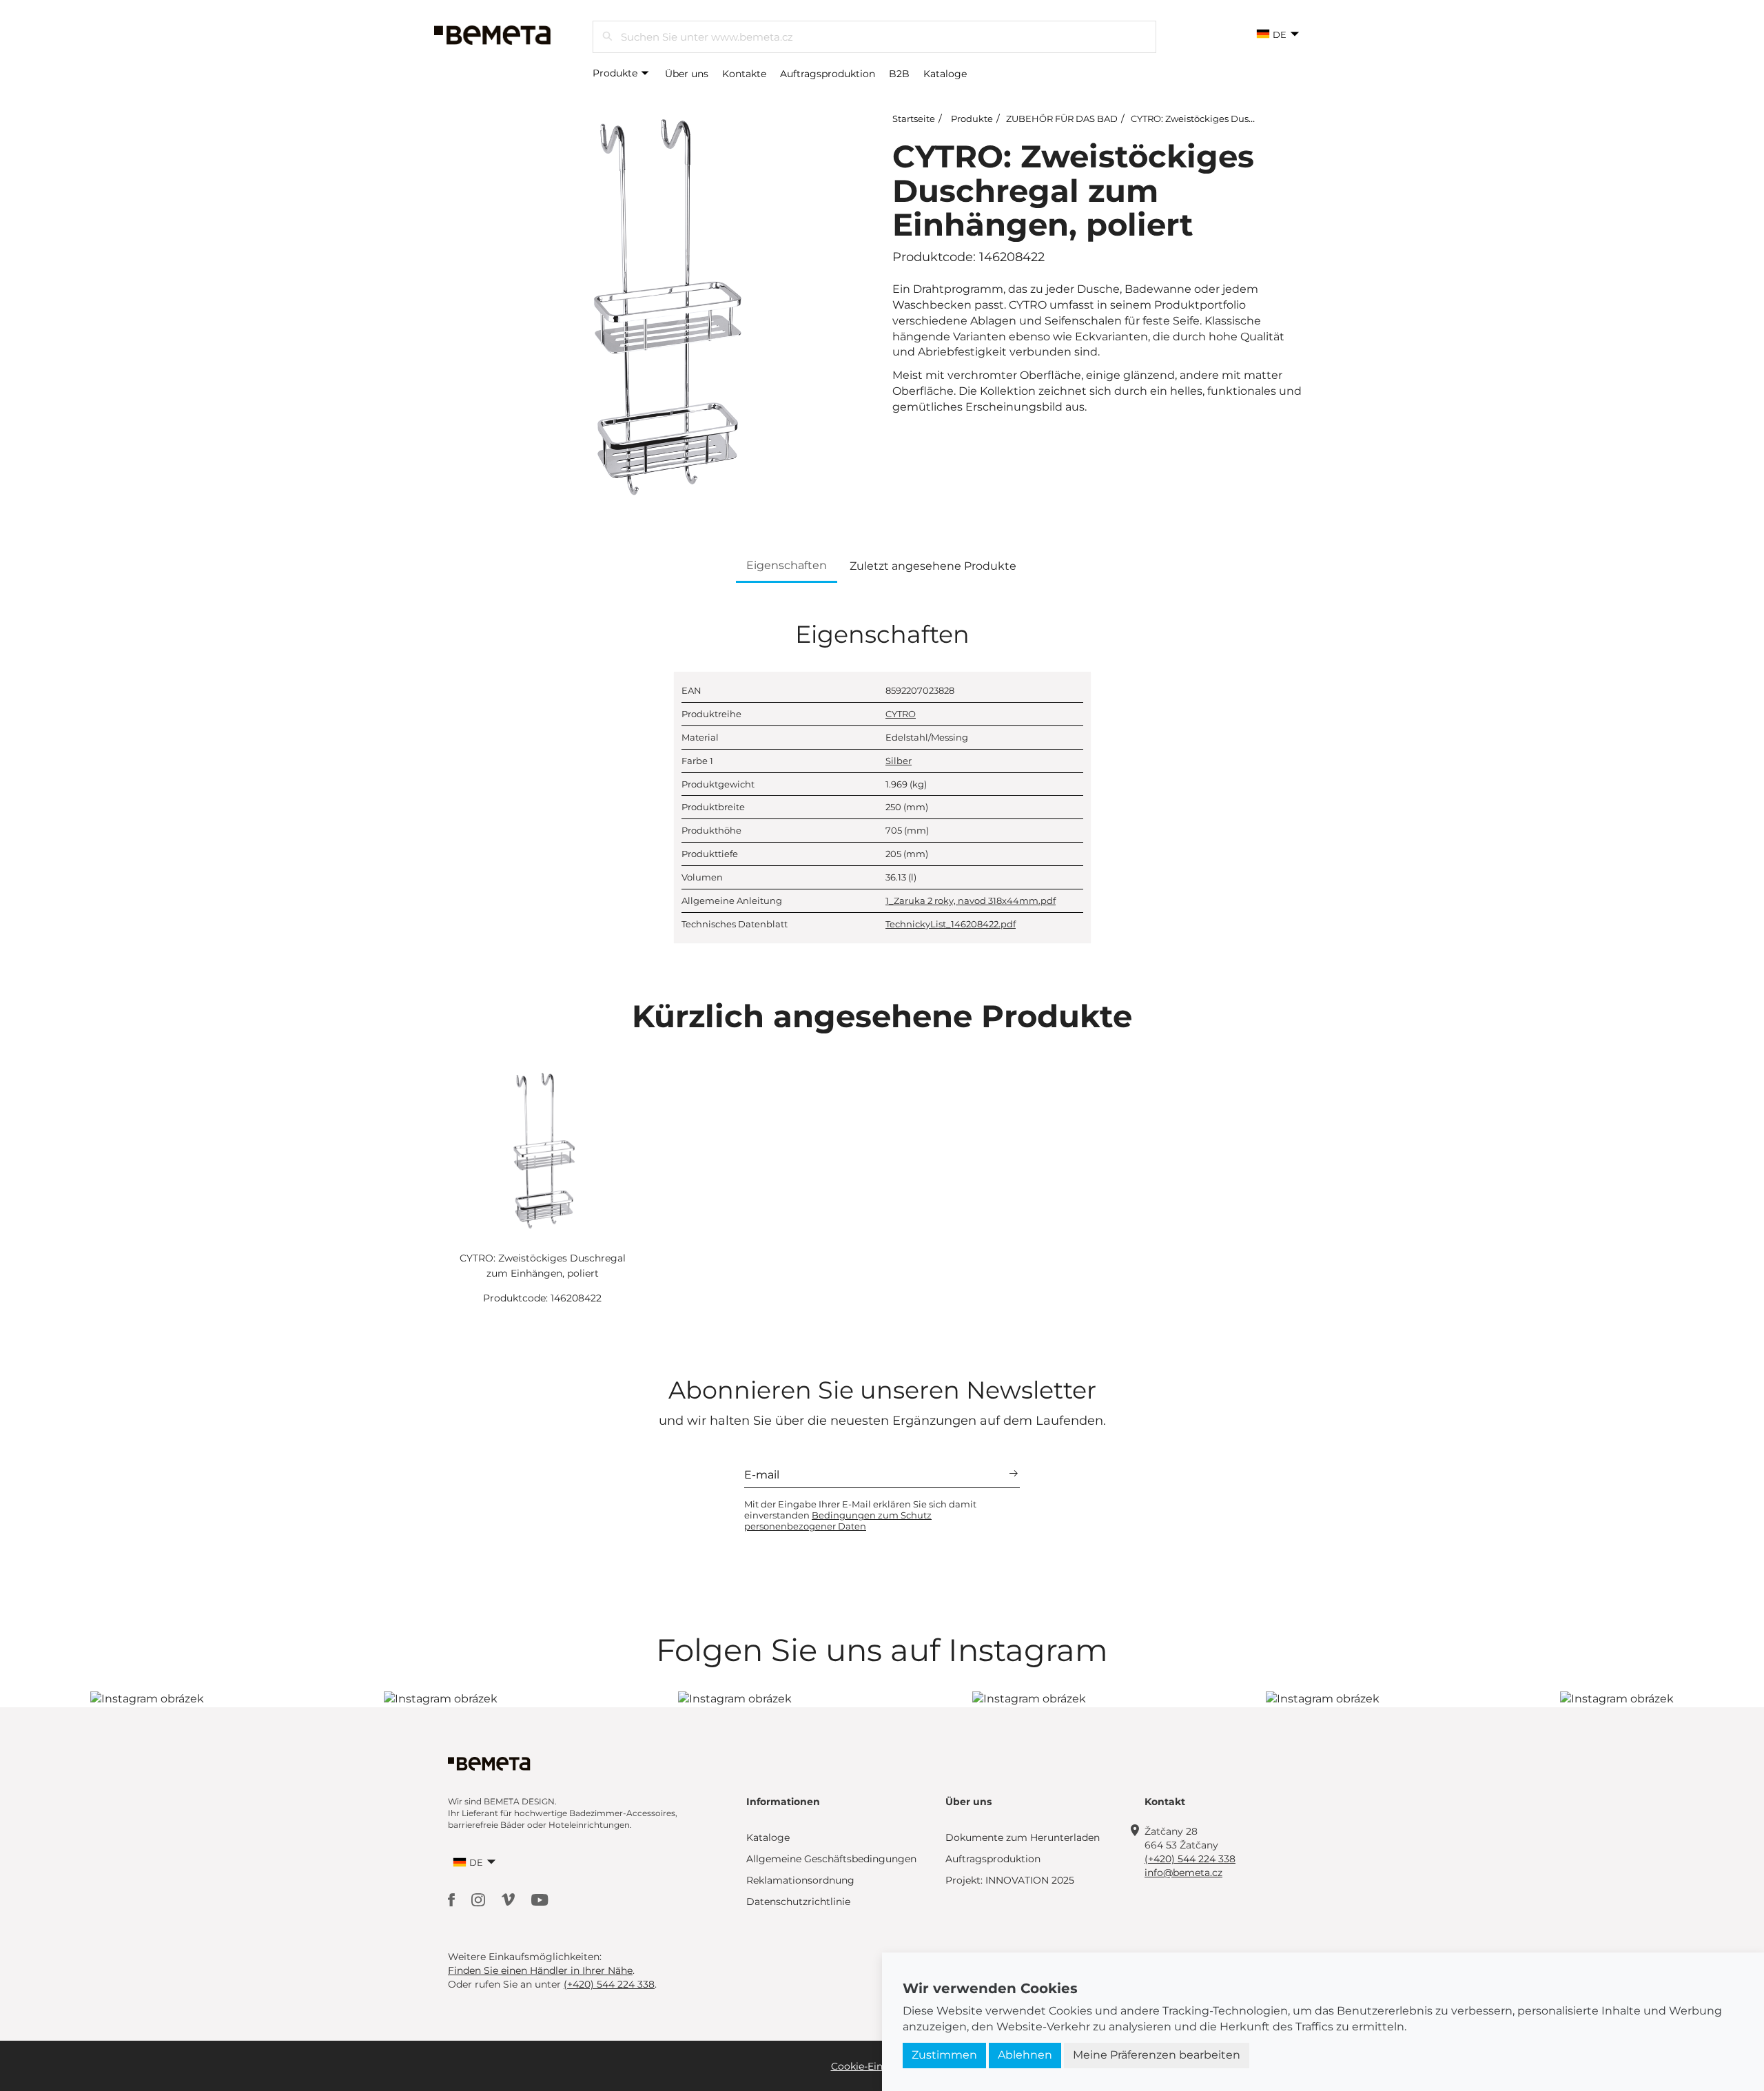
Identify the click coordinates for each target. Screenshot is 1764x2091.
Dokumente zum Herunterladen (1023, 1837)
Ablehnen (1025, 2055)
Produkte (616, 73)
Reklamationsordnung (800, 1880)
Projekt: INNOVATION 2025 (1010, 1880)
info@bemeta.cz (1183, 1873)
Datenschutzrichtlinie (798, 1902)
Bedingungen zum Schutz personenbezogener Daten (838, 1521)
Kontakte (744, 74)
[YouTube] (540, 1899)
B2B (899, 74)
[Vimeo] (510, 1899)
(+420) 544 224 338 (1190, 1859)
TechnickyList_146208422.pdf (951, 924)
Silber (899, 761)
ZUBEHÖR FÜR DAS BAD (1062, 119)
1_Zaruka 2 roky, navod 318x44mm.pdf (971, 900)
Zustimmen (944, 2055)
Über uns (687, 74)
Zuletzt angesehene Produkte (933, 566)
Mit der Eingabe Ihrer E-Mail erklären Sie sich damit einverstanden (860, 1515)
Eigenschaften (787, 565)
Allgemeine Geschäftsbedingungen (831, 1859)
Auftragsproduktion (828, 74)
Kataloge (945, 74)
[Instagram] (480, 1899)
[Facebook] (453, 1899)
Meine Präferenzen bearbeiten (1157, 2055)
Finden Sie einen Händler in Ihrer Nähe (540, 1970)
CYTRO (901, 714)
